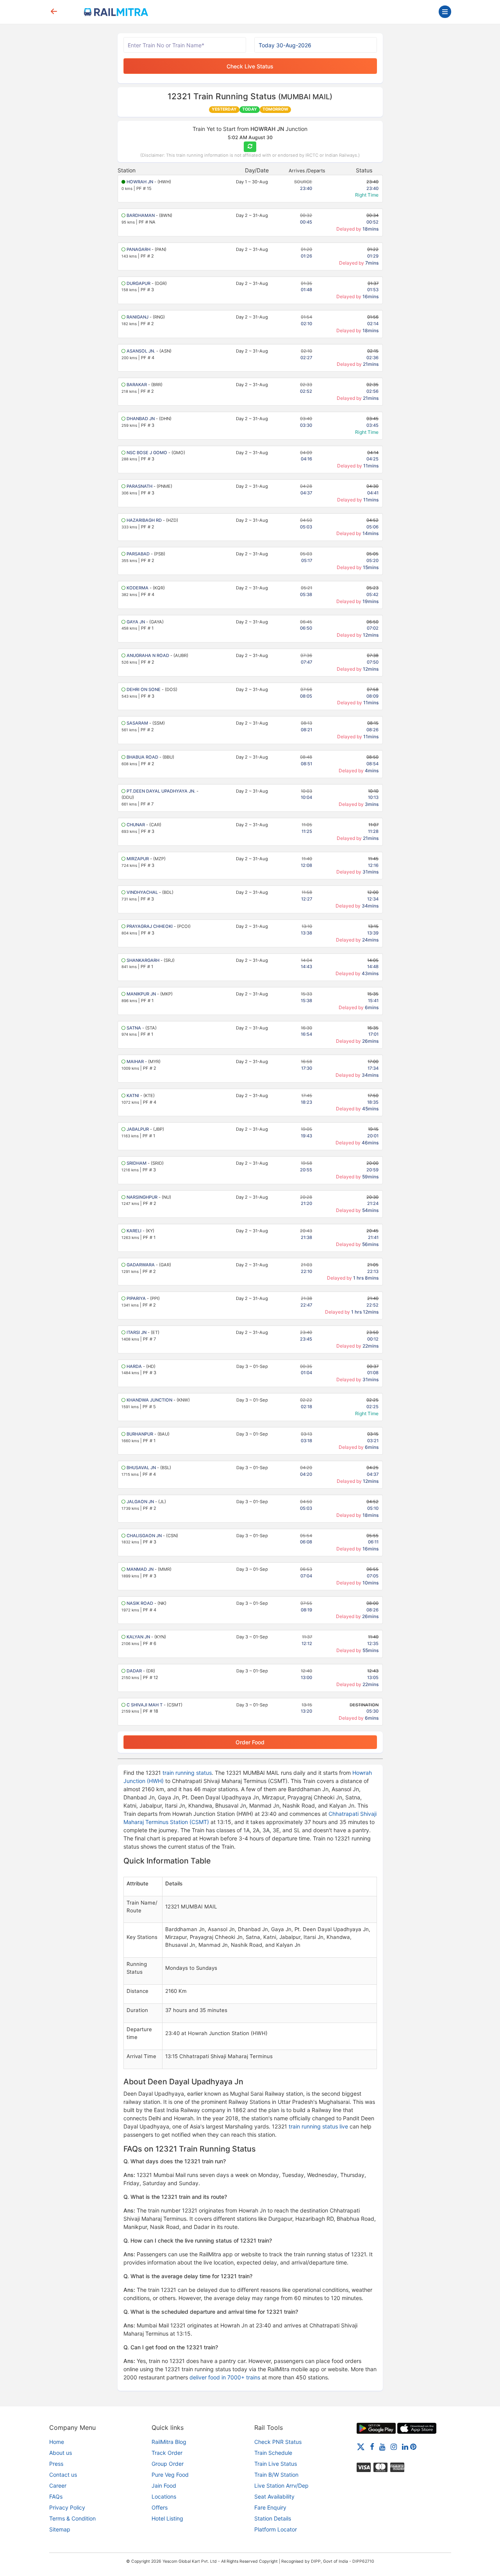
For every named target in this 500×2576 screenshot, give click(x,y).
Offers (160, 2507)
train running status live (318, 2126)
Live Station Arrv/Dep (281, 2486)
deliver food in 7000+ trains (225, 2377)
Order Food (250, 1742)
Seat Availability (274, 2496)
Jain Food (164, 2486)
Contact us (63, 2475)
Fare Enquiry (270, 2507)
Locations (164, 2496)
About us (61, 2453)
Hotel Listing (167, 2518)
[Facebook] (372, 2446)
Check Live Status (250, 66)
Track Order (167, 2453)
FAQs (56, 2496)
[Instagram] (394, 2446)
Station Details (273, 2518)
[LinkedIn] (405, 2446)
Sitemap (60, 2529)
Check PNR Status (278, 2442)
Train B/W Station (276, 2475)
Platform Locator (276, 2529)
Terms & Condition (72, 2518)
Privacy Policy (67, 2507)
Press (56, 2464)
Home (57, 2442)
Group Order (168, 2464)
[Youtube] (382, 2446)
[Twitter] (361, 2446)
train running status (187, 1773)
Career (58, 2486)
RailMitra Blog (169, 2442)
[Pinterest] (413, 2446)
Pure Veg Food (170, 2475)
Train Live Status (276, 2464)
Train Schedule (273, 2453)
